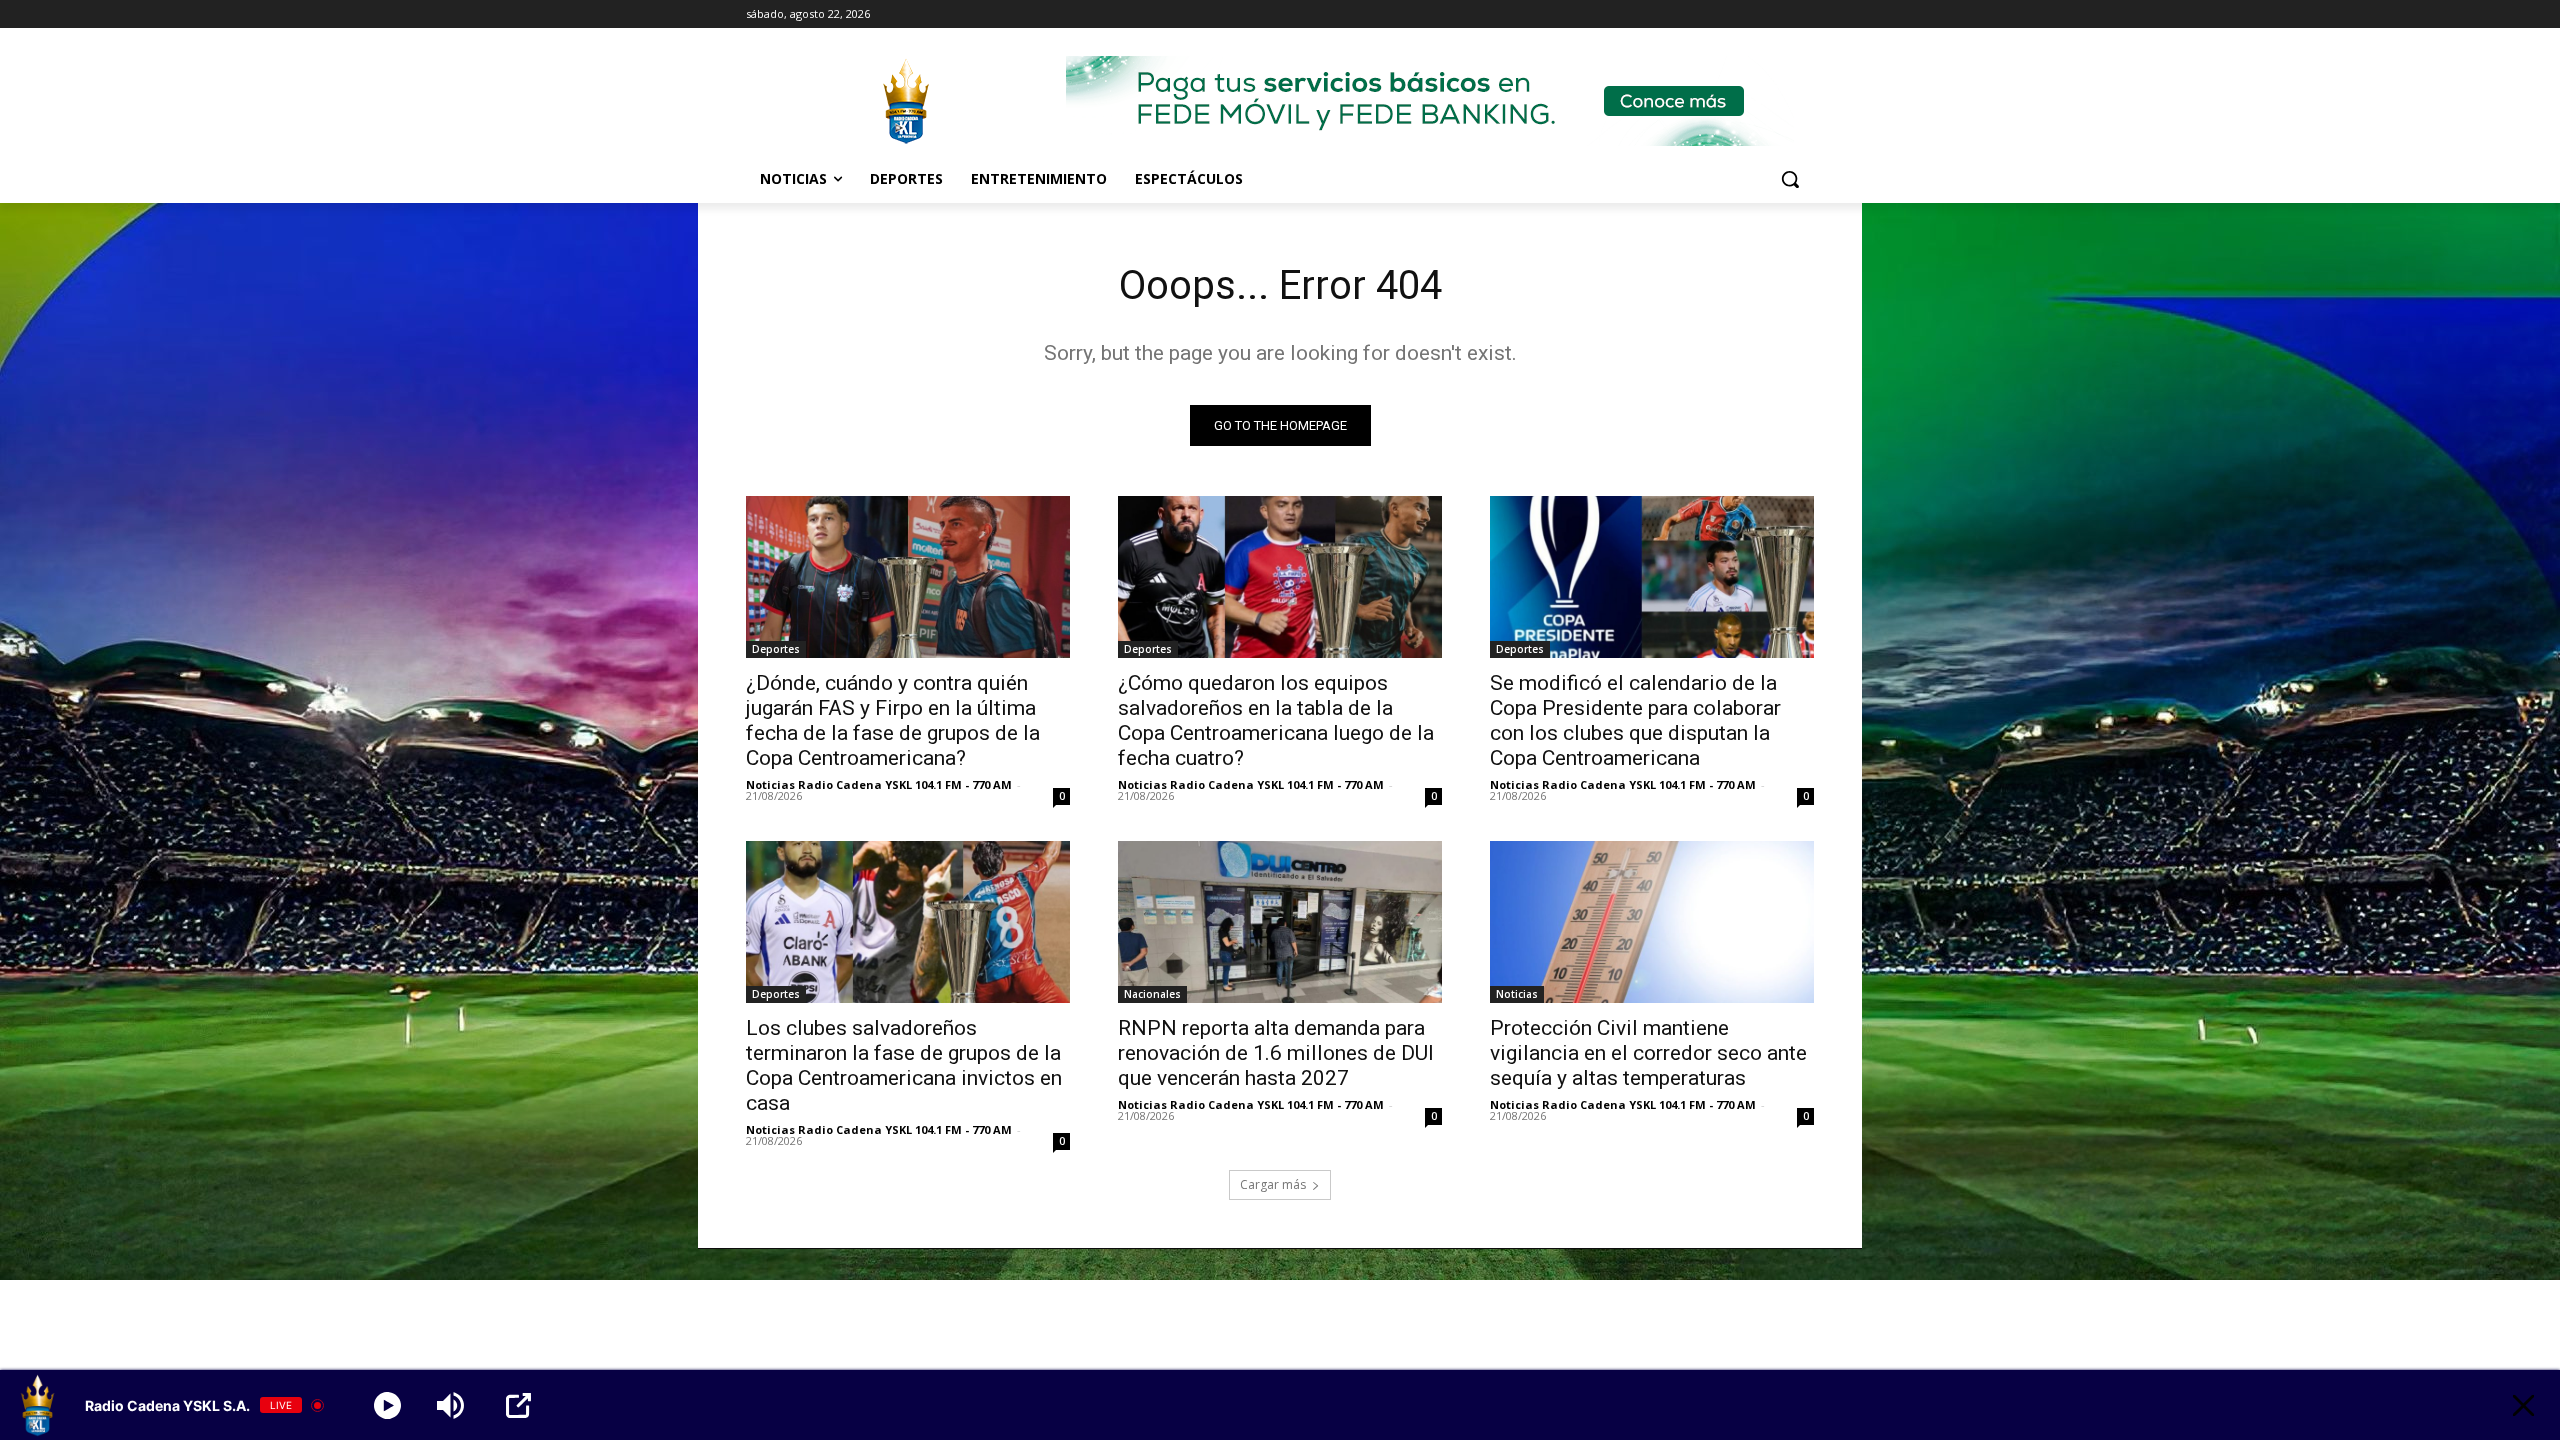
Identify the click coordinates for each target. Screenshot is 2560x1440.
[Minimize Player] (2523, 1405)
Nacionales (1152, 994)
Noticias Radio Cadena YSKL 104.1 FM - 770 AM (879, 784)
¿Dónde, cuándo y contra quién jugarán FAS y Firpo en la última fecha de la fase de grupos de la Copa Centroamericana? (893, 720)
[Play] (387, 1405)
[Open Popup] (518, 1405)
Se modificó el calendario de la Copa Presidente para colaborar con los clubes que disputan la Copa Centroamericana (1635, 720)
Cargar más (1273, 1184)
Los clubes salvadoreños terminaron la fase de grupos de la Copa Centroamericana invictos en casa (904, 1065)
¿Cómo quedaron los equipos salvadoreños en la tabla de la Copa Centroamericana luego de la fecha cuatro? (1276, 720)
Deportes (776, 649)
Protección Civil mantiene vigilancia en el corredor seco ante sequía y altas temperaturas (1648, 1053)
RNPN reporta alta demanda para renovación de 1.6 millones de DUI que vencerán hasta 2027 (1276, 1053)
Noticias (1517, 994)
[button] (1790, 179)
